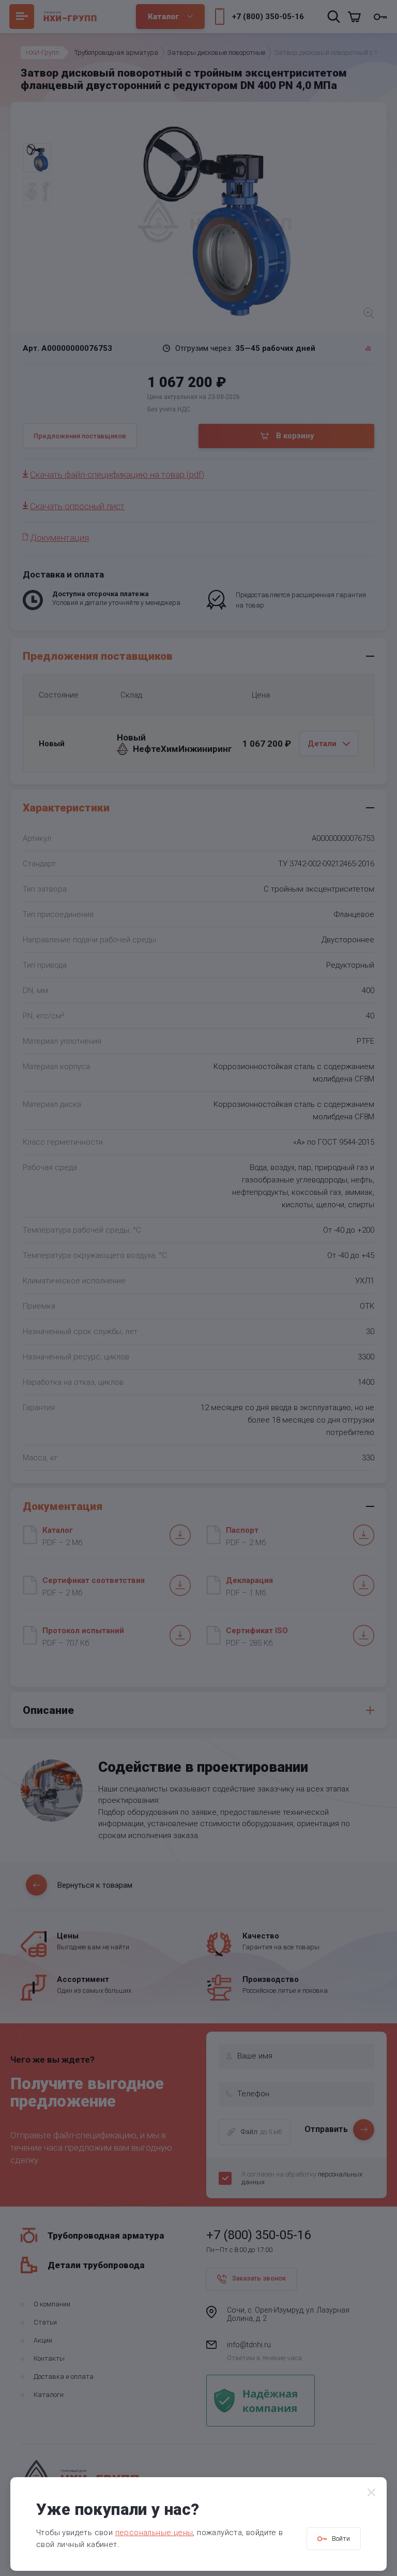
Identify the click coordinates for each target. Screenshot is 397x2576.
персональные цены (154, 2533)
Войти (341, 2538)
